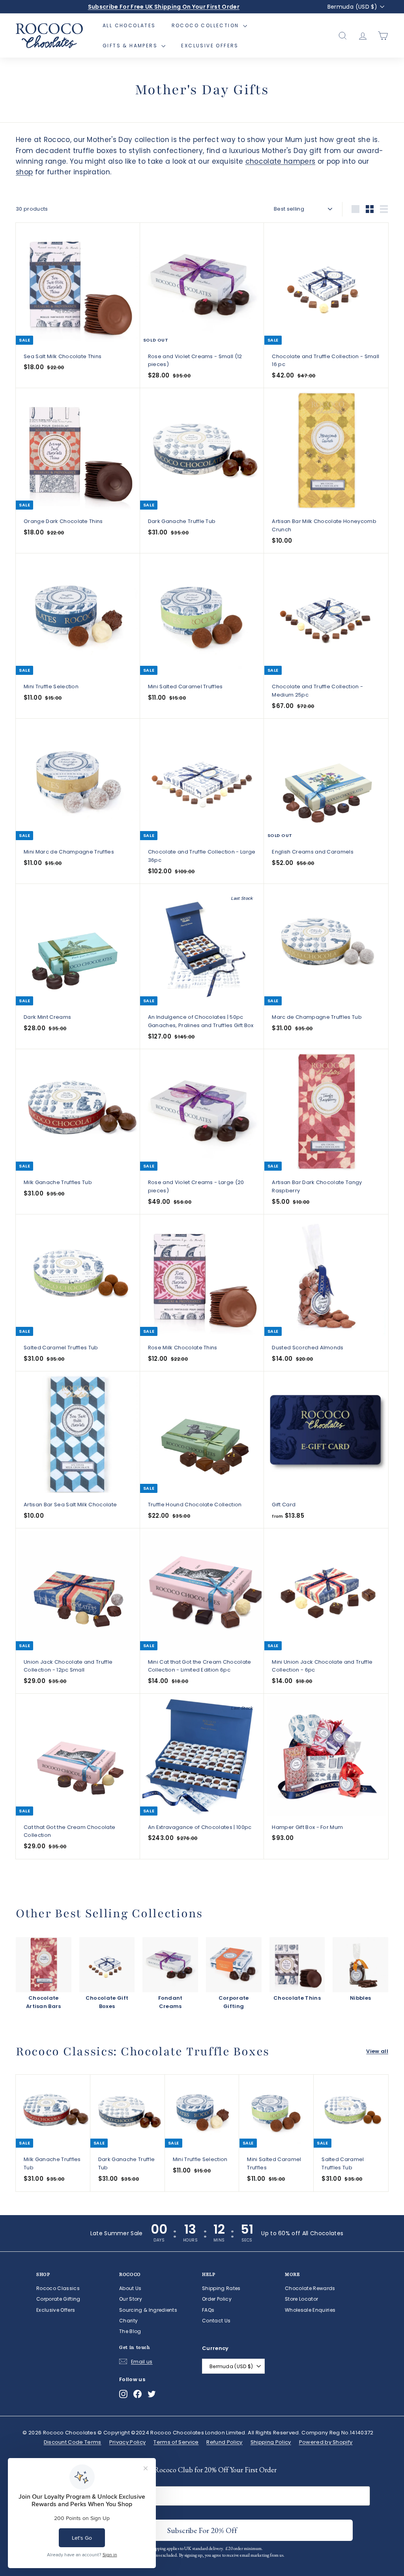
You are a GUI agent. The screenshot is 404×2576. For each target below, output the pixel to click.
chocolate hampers (281, 161)
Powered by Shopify (326, 2442)
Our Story (131, 2299)
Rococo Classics (58, 2288)
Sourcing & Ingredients (148, 2310)
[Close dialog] (281, 2390)
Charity (128, 2321)
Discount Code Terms (73, 2442)
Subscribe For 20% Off (232, 2529)
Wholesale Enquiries (310, 2310)
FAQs (208, 2310)
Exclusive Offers (210, 46)
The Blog (130, 2331)
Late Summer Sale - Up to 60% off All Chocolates (164, 7)
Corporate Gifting (58, 2299)
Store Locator (301, 2299)
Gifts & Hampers (131, 46)
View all (377, 2051)
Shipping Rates (221, 2288)
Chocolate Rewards (310, 2288)
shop (24, 172)
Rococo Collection (206, 25)
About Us (130, 2288)
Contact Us (216, 2321)
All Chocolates (129, 25)
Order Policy (217, 2299)
